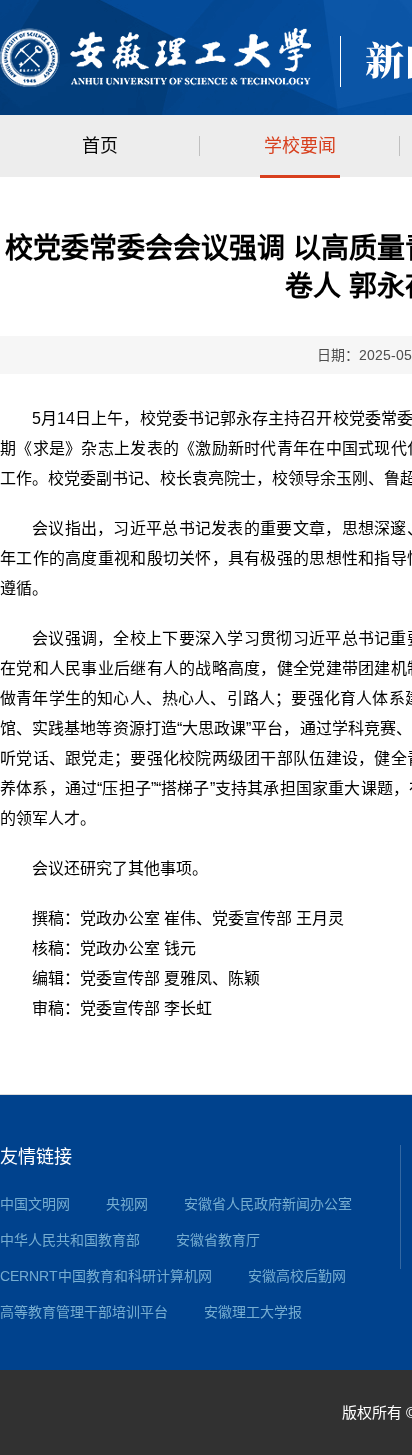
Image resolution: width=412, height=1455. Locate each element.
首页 (100, 146)
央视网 (127, 1204)
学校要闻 (300, 146)
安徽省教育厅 (218, 1240)
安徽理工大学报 (253, 1312)
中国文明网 (35, 1204)
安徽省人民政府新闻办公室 (268, 1204)
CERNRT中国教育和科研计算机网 (106, 1276)
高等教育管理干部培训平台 (84, 1312)
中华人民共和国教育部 (70, 1240)
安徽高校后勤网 (297, 1276)
